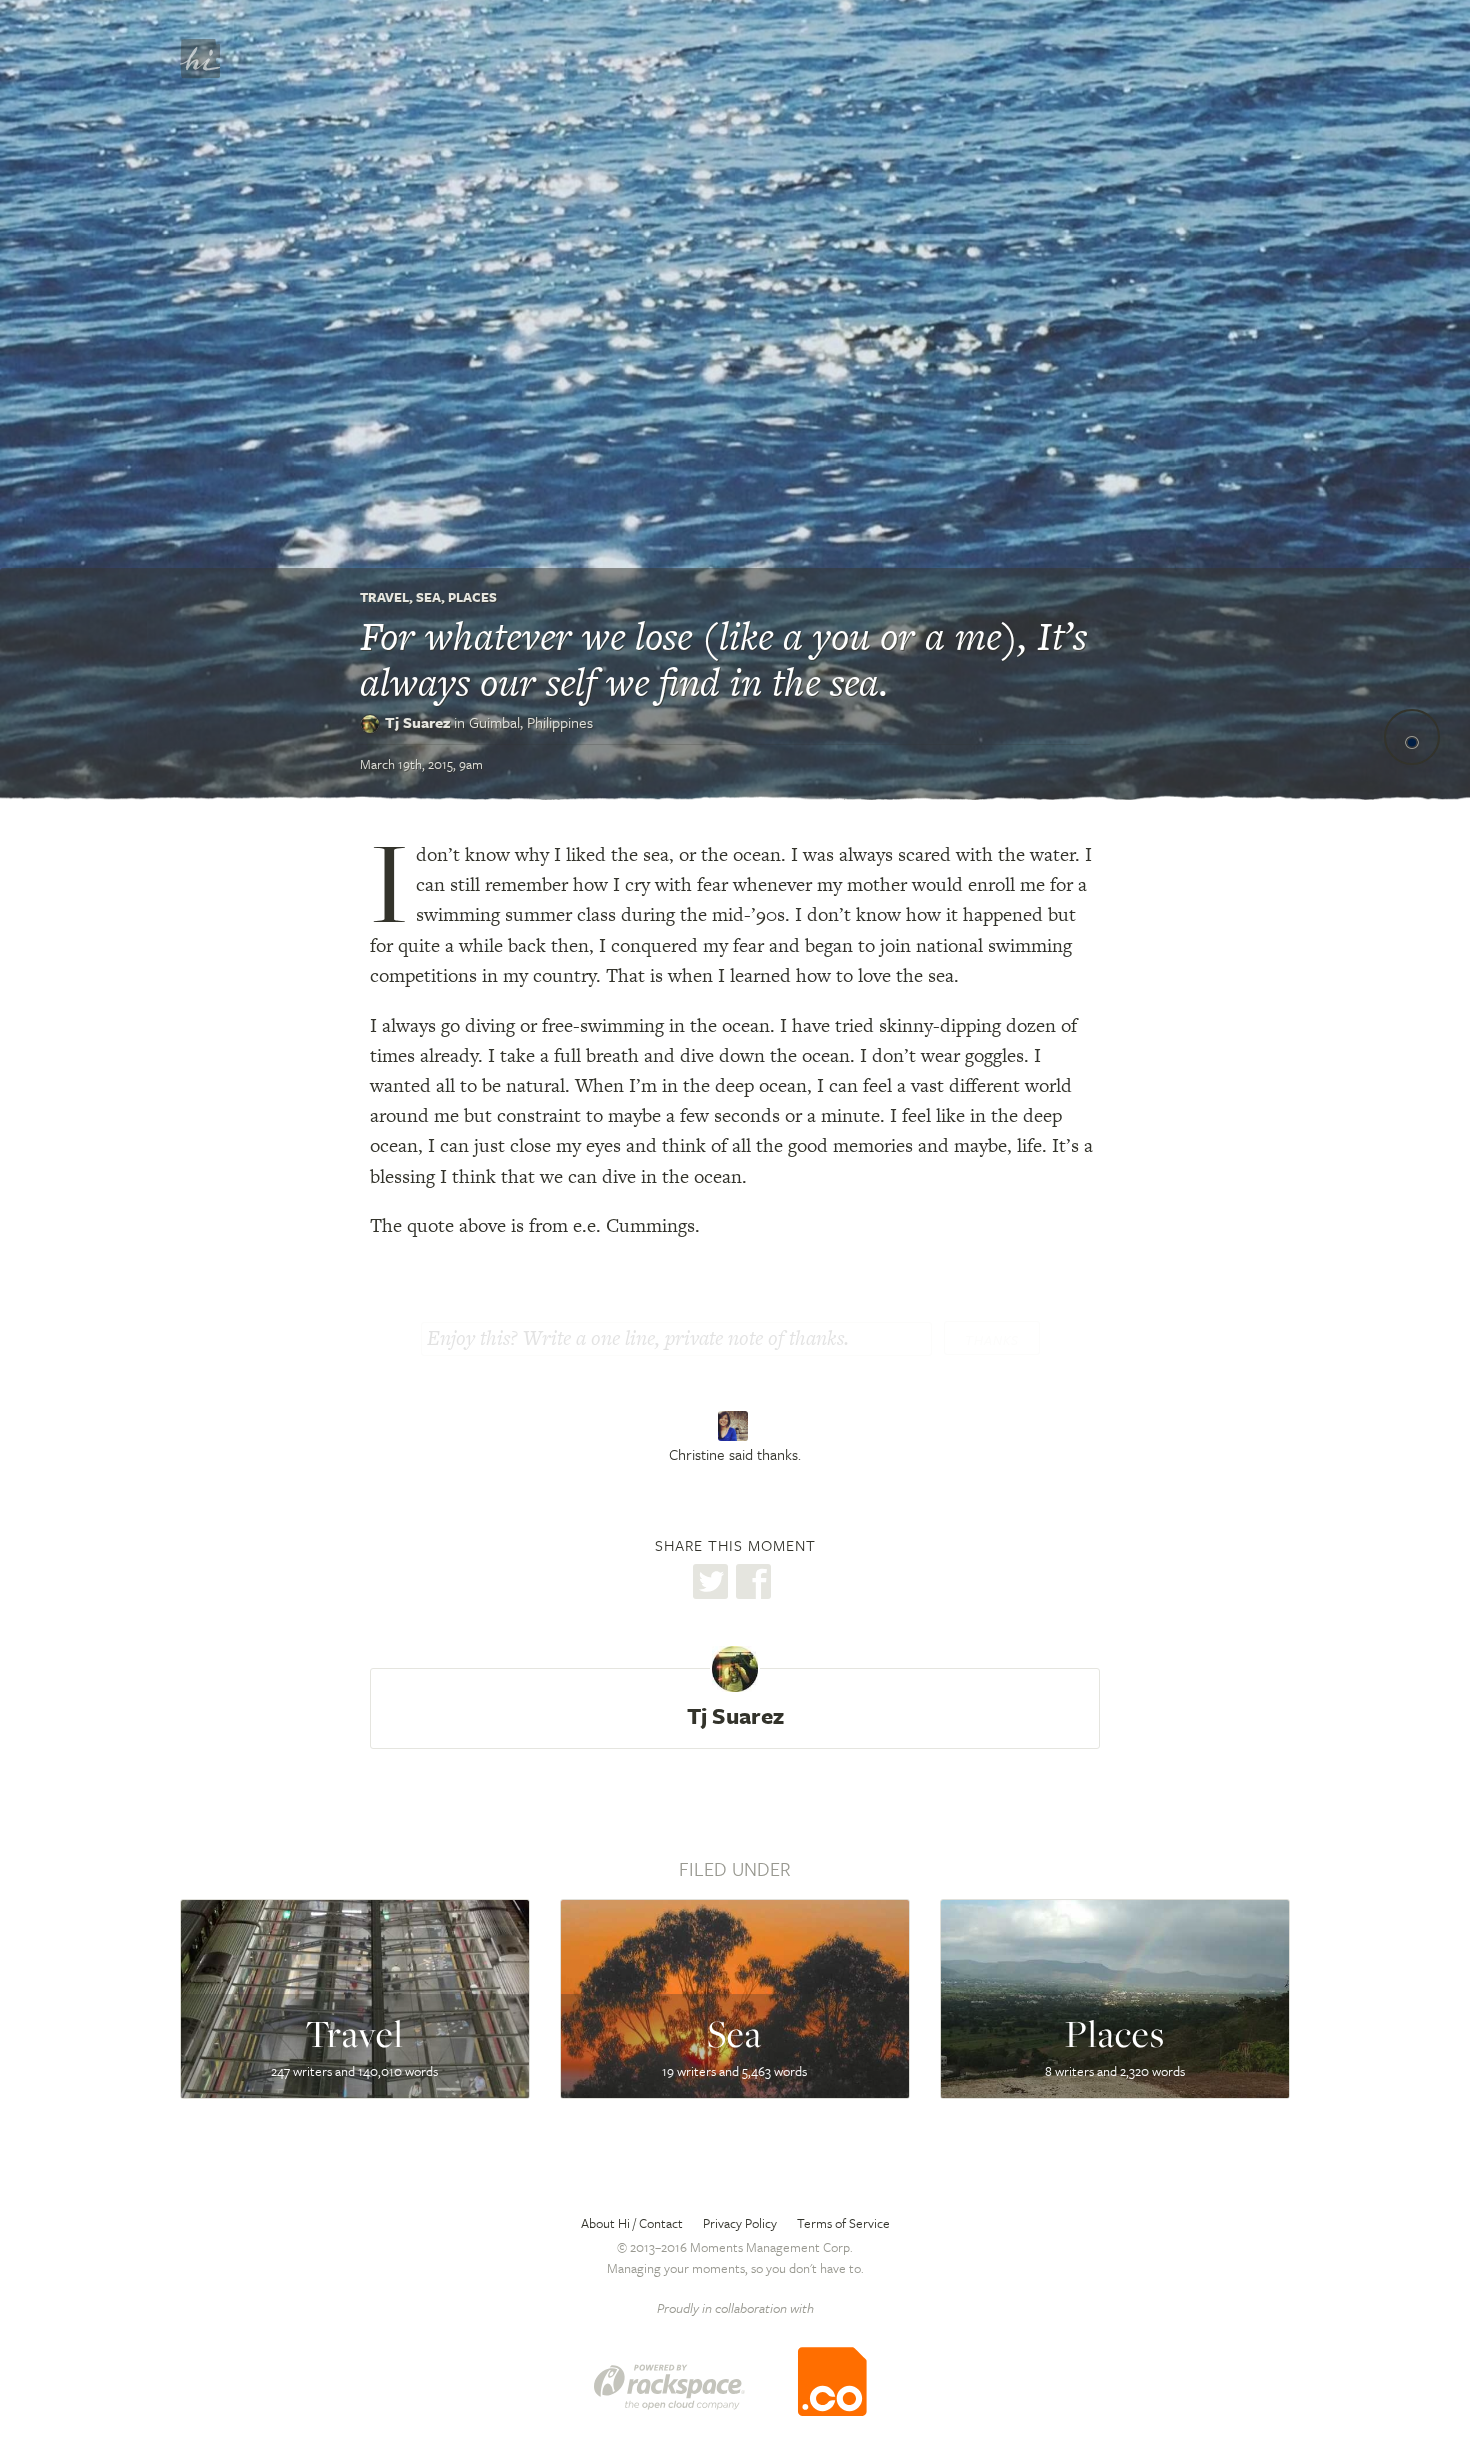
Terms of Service (843, 2223)
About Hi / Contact (632, 2223)
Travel (384, 597)
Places (472, 597)
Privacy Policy (740, 2223)
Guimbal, (531, 722)
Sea (428, 597)
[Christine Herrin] (735, 1426)
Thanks (992, 1340)
